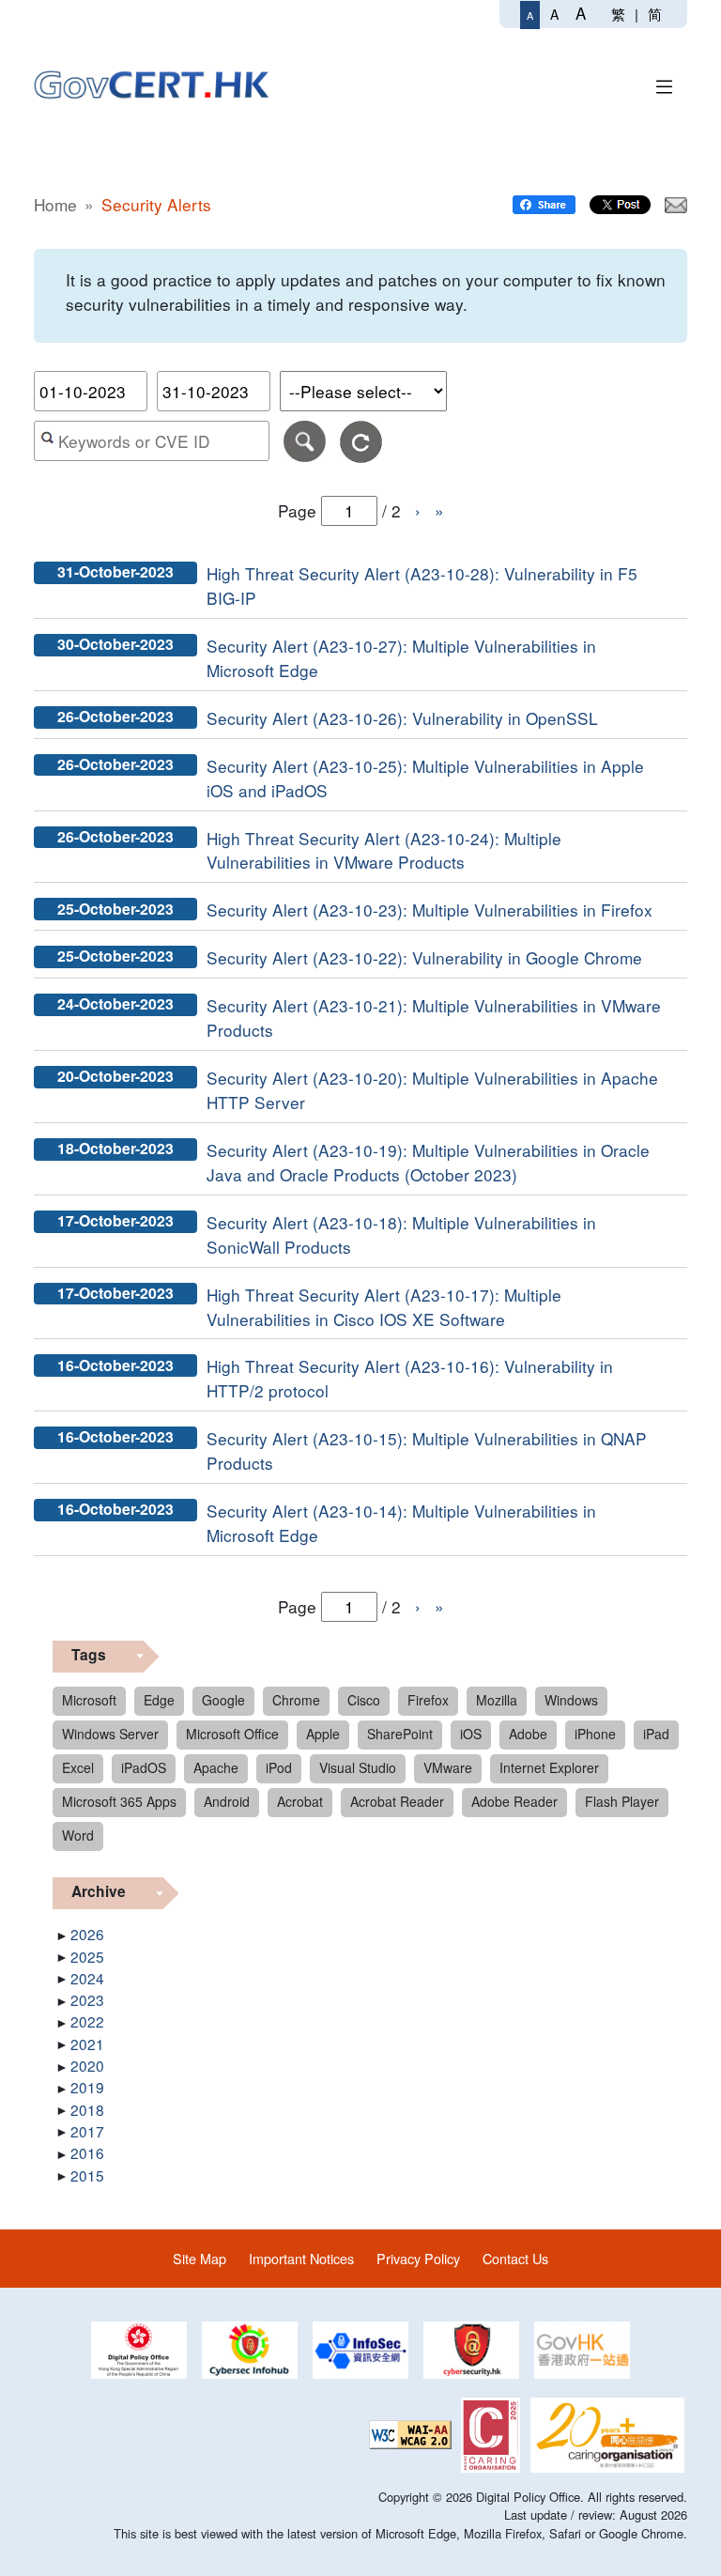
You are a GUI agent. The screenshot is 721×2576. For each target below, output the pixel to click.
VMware (448, 1767)
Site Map (199, 2258)
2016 (87, 2152)
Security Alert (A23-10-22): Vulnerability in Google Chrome (424, 957)
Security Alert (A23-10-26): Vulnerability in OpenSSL (402, 718)
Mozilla (497, 1700)
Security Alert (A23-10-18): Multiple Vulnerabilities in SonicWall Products (401, 1234)
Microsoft (89, 1700)
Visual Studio (358, 1767)
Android (227, 1801)
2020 (87, 2065)
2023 (87, 1999)
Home (55, 204)
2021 (87, 2044)
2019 (87, 2087)
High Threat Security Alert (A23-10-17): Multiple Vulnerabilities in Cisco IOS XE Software (384, 1307)
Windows (571, 1700)
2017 (87, 2131)
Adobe (528, 1734)
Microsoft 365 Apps (119, 1801)
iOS (471, 1734)
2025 (87, 1956)
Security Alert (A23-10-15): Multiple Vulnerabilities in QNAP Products (427, 1450)
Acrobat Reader (397, 1801)
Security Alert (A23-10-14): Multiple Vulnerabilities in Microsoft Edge (401, 1523)
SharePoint (400, 1734)
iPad (656, 1734)
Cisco (364, 1700)
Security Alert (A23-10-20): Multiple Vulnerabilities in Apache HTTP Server (432, 1090)
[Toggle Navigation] (665, 84)
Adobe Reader (514, 1801)
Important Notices (301, 2258)
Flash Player (622, 1801)
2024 (87, 1978)
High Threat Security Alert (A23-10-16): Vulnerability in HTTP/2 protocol (410, 1378)
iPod (279, 1767)
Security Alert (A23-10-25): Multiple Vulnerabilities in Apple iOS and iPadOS (425, 778)
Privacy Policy (418, 2258)
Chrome (296, 1700)
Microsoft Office (232, 1734)
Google (223, 1700)
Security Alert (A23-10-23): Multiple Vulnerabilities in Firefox (430, 910)
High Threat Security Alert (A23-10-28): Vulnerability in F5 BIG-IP (422, 586)
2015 (87, 2175)
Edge (159, 1700)
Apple (323, 1734)
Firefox (428, 1700)
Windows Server (110, 1734)
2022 (87, 2021)
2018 (87, 2109)
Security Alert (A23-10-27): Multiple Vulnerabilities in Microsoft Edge (401, 658)
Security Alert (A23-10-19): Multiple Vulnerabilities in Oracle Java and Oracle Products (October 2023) (428, 1162)
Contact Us (515, 2258)
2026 (87, 1934)
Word (78, 1835)
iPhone (595, 1734)
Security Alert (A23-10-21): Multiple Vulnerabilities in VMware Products (434, 1018)
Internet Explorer (549, 1767)
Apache (216, 1767)
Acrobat (300, 1801)
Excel (78, 1767)
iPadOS (144, 1767)
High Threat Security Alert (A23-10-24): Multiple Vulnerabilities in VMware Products (384, 850)
